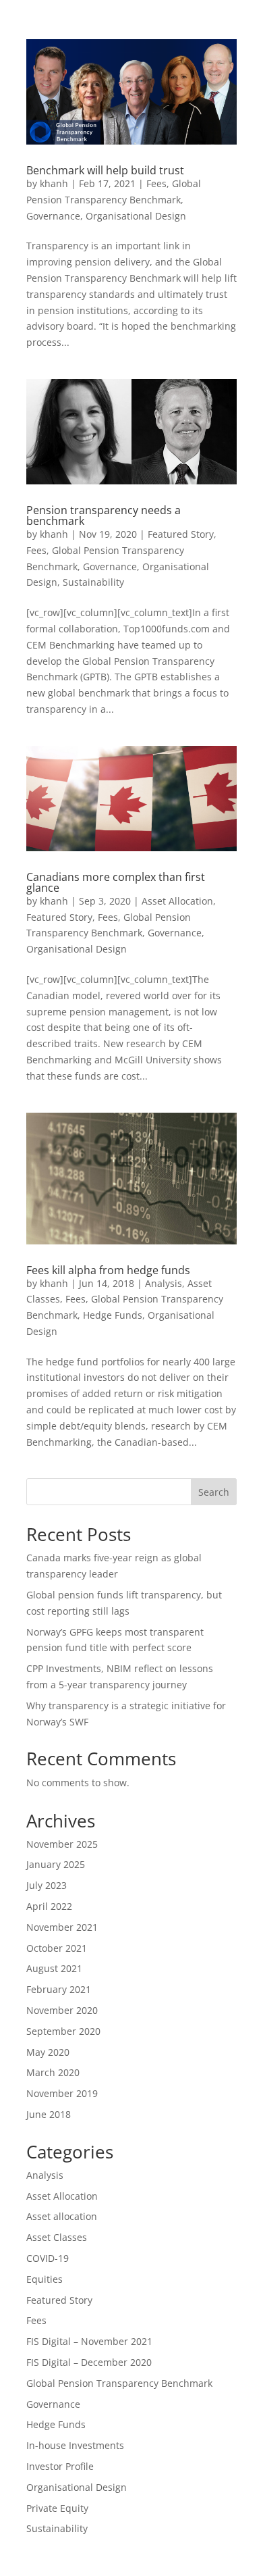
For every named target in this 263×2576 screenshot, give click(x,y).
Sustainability (93, 582)
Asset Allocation (177, 901)
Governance (53, 216)
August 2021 (54, 1968)
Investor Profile (60, 2466)
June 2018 (49, 2114)
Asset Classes (57, 2237)
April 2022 (49, 1906)
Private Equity (57, 2508)
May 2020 (48, 2052)
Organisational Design (136, 216)
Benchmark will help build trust (105, 170)
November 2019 (62, 2093)
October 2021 (57, 1948)
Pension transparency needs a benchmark (104, 515)
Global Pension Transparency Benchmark (119, 2383)
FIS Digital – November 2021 (89, 2341)
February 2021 (59, 1989)
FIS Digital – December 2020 (89, 2362)
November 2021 (62, 1927)
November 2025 (62, 1844)
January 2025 (56, 1864)
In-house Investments (75, 2445)
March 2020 (53, 2072)
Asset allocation (62, 2216)
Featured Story (181, 534)
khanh (54, 183)
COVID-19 (48, 2258)
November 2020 (62, 2010)
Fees (156, 183)
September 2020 (63, 2031)
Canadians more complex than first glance (116, 882)
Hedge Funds (113, 1315)
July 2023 (47, 1885)
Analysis (164, 1283)
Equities (45, 2279)
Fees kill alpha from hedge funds (108, 1270)
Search (214, 1492)
